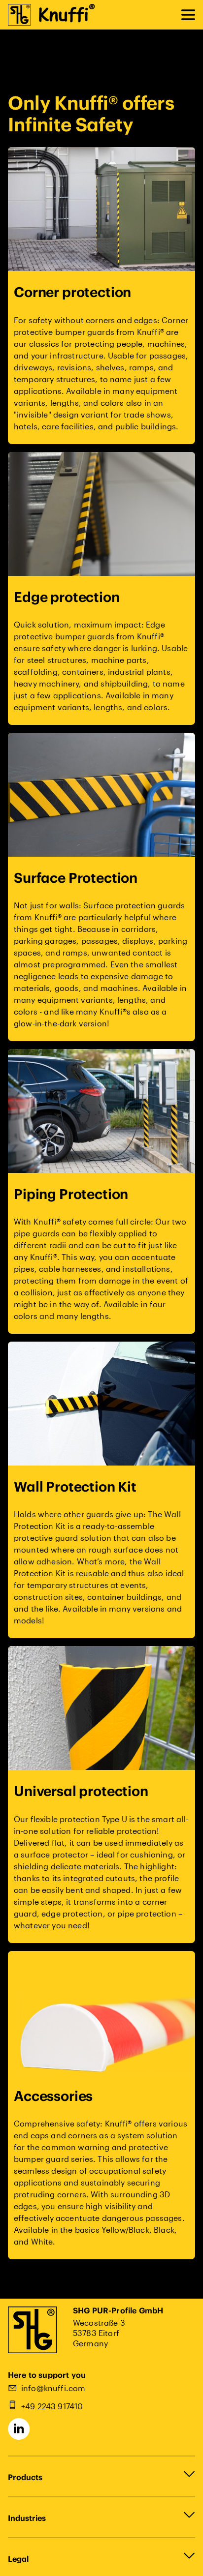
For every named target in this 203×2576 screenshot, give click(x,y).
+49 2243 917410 (52, 2406)
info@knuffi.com (53, 2388)
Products (25, 2477)
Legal (18, 2559)
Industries (27, 2518)
